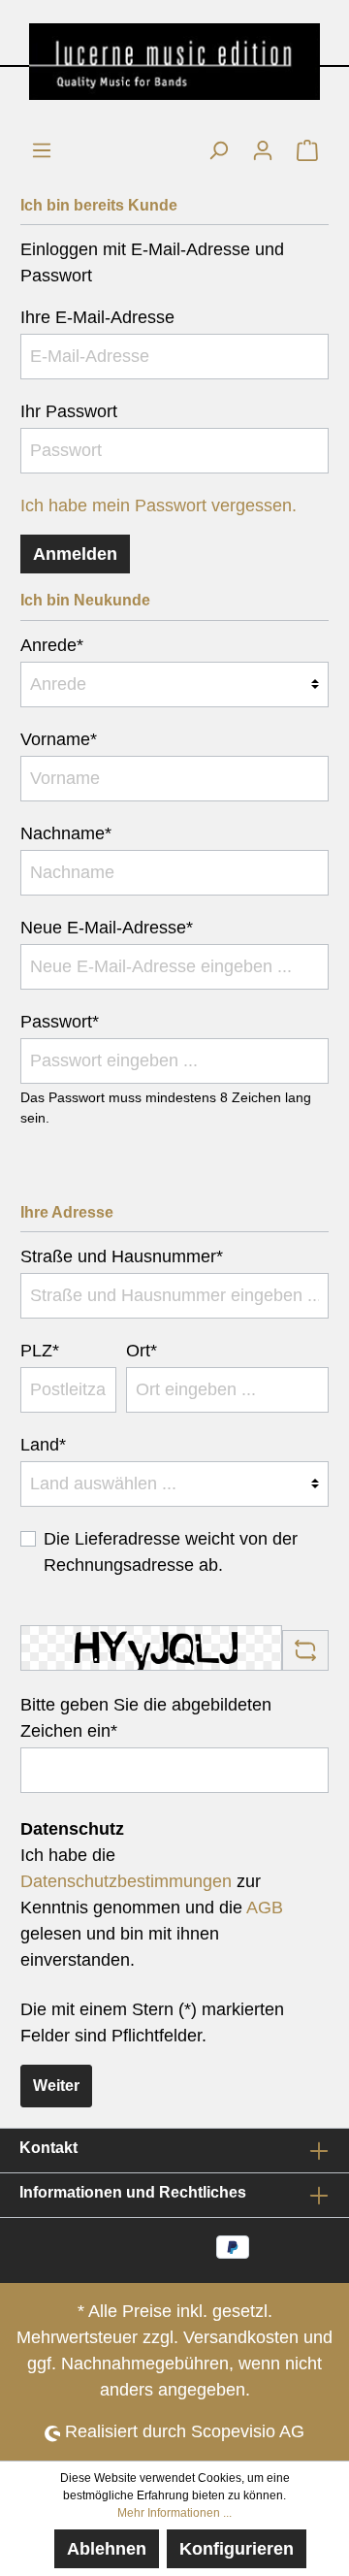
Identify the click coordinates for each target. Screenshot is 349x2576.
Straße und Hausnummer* (122, 1256)
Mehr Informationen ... (174, 2513)
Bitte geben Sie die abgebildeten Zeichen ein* (146, 1718)
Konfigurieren (237, 2549)
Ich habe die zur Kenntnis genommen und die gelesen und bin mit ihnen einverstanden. (152, 1908)
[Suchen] (218, 149)
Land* (43, 1445)
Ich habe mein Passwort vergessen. (159, 505)
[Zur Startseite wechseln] (174, 62)
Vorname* (59, 739)
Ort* (142, 1351)
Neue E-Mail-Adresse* (107, 928)
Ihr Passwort (69, 411)
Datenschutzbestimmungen (126, 1881)
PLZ (40, 1351)
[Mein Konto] (263, 149)
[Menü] (42, 149)
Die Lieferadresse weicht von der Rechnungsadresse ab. (171, 1552)
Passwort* (60, 1022)
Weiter (56, 2086)
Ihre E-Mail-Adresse (97, 317)
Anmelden (75, 554)
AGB (265, 1908)
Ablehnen (107, 2549)
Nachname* (66, 833)
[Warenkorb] (307, 149)
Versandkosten (241, 2337)
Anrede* (52, 645)
